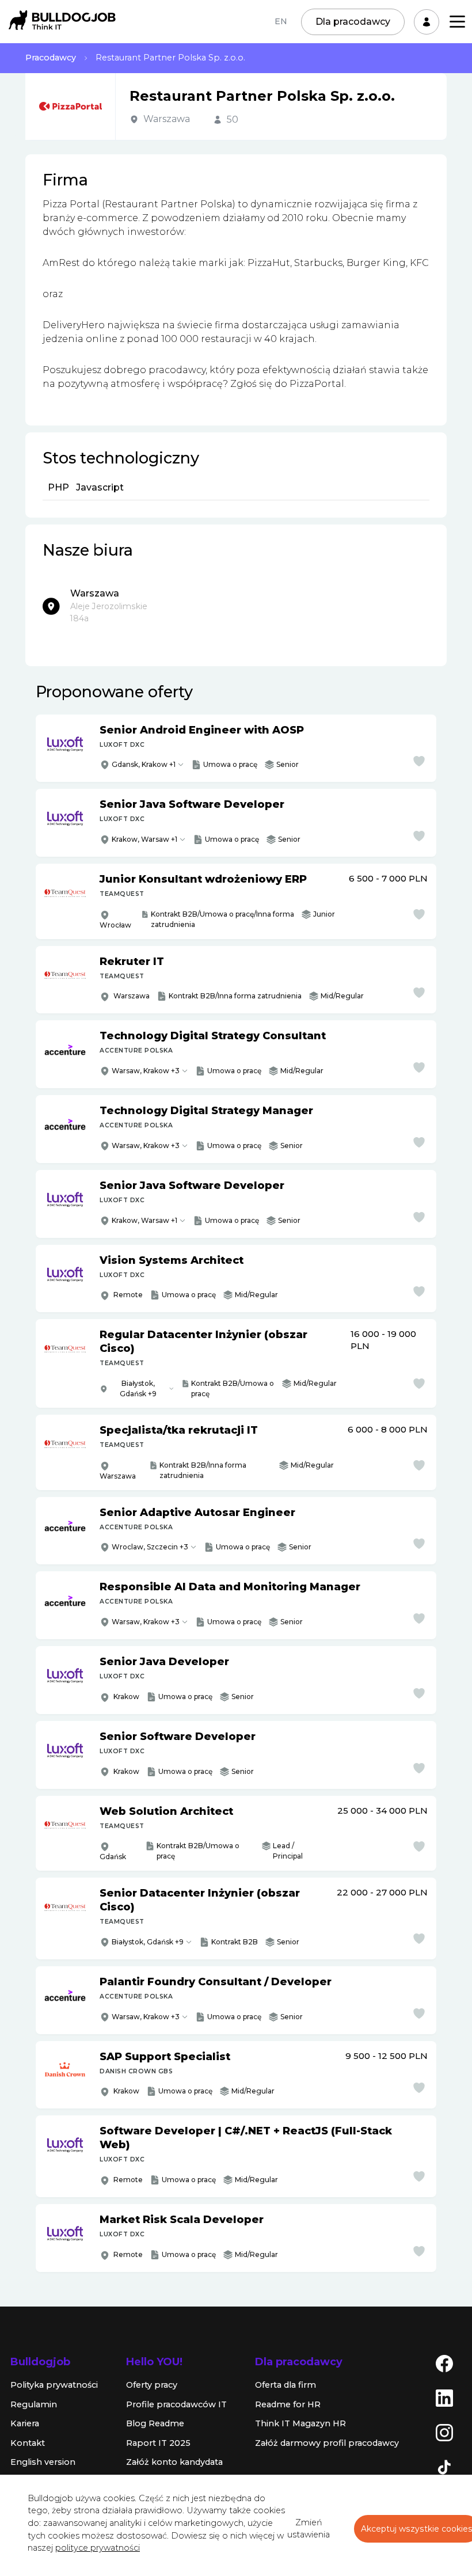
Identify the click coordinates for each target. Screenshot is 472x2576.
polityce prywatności (98, 2548)
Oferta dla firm (286, 2385)
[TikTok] (444, 2467)
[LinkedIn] (444, 2398)
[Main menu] (457, 22)
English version (43, 2462)
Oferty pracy (152, 2385)
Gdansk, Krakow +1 (144, 764)
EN (281, 21)
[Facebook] (444, 2363)
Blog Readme (155, 2423)
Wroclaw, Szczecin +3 (150, 1547)
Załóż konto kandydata (174, 2462)
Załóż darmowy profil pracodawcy (327, 2443)
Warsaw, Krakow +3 (146, 1071)
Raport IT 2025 (158, 2443)
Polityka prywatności (54, 2385)
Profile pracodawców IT (176, 2404)
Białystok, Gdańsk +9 (138, 1388)
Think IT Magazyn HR (300, 2423)
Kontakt (28, 2443)
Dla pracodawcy (353, 22)
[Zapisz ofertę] (419, 761)
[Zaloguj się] (427, 22)
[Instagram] (444, 2432)
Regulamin (34, 2404)
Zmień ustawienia (309, 2529)
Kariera (25, 2423)
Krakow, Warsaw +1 (144, 839)
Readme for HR (288, 2404)
